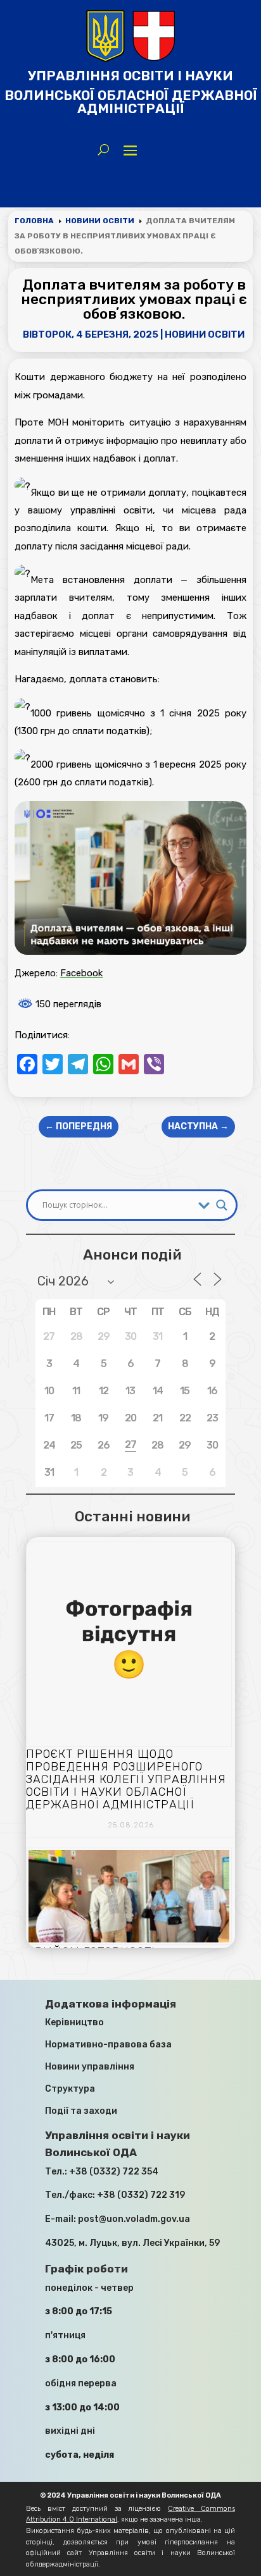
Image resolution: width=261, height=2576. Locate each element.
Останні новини (132, 1516)
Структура (70, 2089)
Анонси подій (132, 1254)
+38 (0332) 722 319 (141, 2195)
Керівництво (74, 2022)
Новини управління (90, 2067)
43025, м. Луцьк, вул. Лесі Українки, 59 (132, 2243)
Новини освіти (205, 334)
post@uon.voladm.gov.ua (134, 2219)
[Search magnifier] (222, 1205)
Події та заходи (81, 2111)
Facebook (81, 973)
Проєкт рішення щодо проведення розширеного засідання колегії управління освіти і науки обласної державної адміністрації (126, 1779)
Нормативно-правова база (108, 2045)
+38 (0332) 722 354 (114, 2172)
